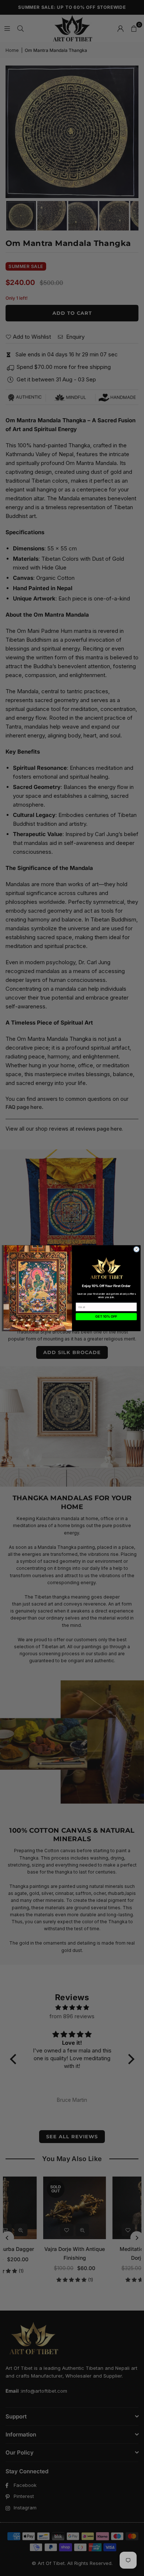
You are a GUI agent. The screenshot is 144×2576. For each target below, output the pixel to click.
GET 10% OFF (106, 1316)
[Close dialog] (136, 1249)
